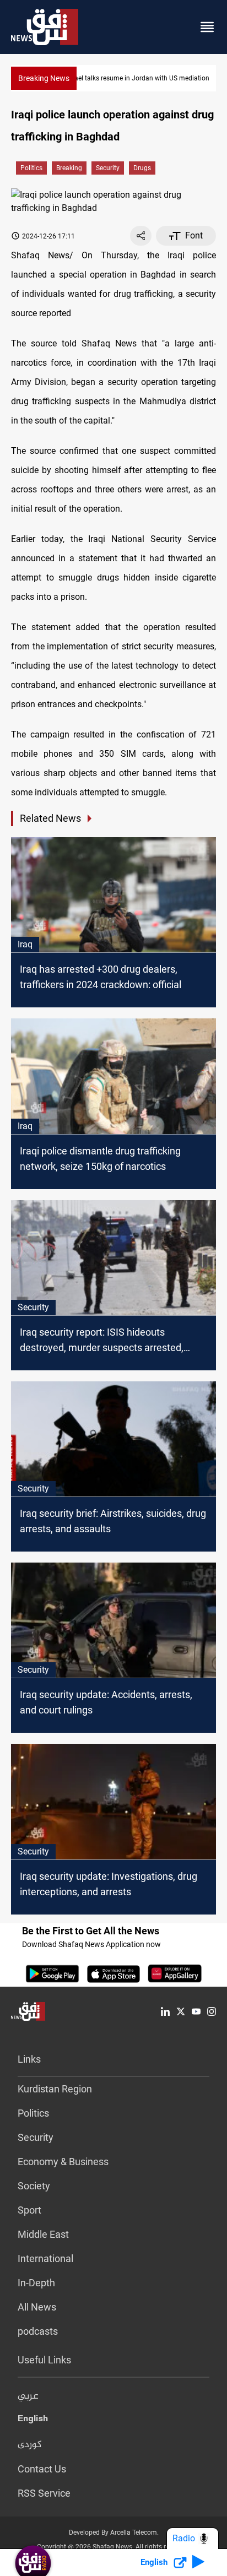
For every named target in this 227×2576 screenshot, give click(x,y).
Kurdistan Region (55, 2089)
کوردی (30, 2445)
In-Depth (36, 2283)
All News (37, 2307)
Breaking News (44, 78)
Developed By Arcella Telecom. (114, 2532)
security (108, 168)
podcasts (38, 2331)
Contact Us (42, 2469)
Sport (29, 2210)
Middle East (43, 2234)
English (33, 2421)
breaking (69, 168)
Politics (31, 168)
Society (34, 2186)
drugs (142, 168)
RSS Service (44, 2493)
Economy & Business (63, 2162)
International (45, 2258)
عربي (28, 2396)
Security (36, 2137)
